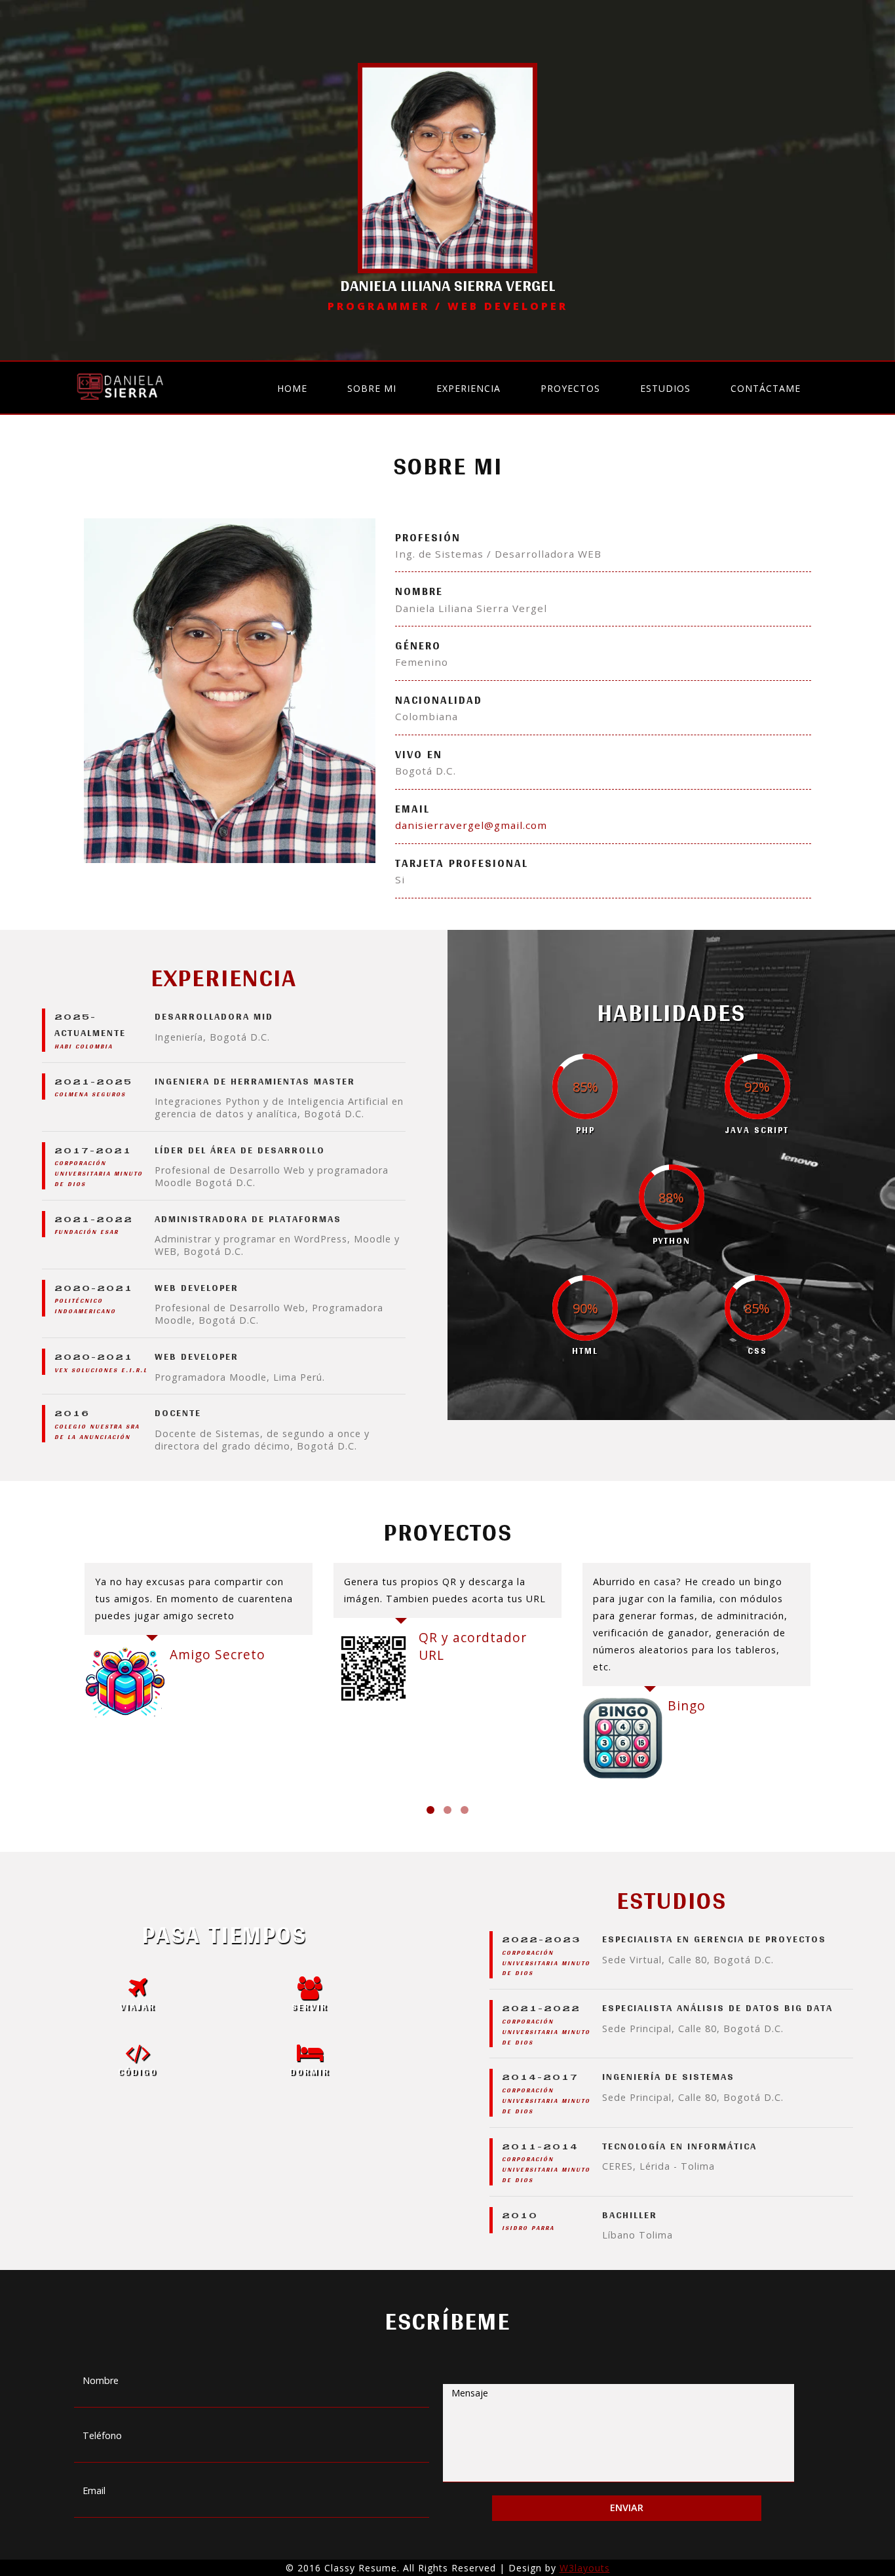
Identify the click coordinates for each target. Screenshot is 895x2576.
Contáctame (766, 388)
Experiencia (468, 388)
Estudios (665, 388)
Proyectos (570, 388)
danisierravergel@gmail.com (471, 825)
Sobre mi (372, 388)
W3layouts (585, 2568)
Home (292, 388)
